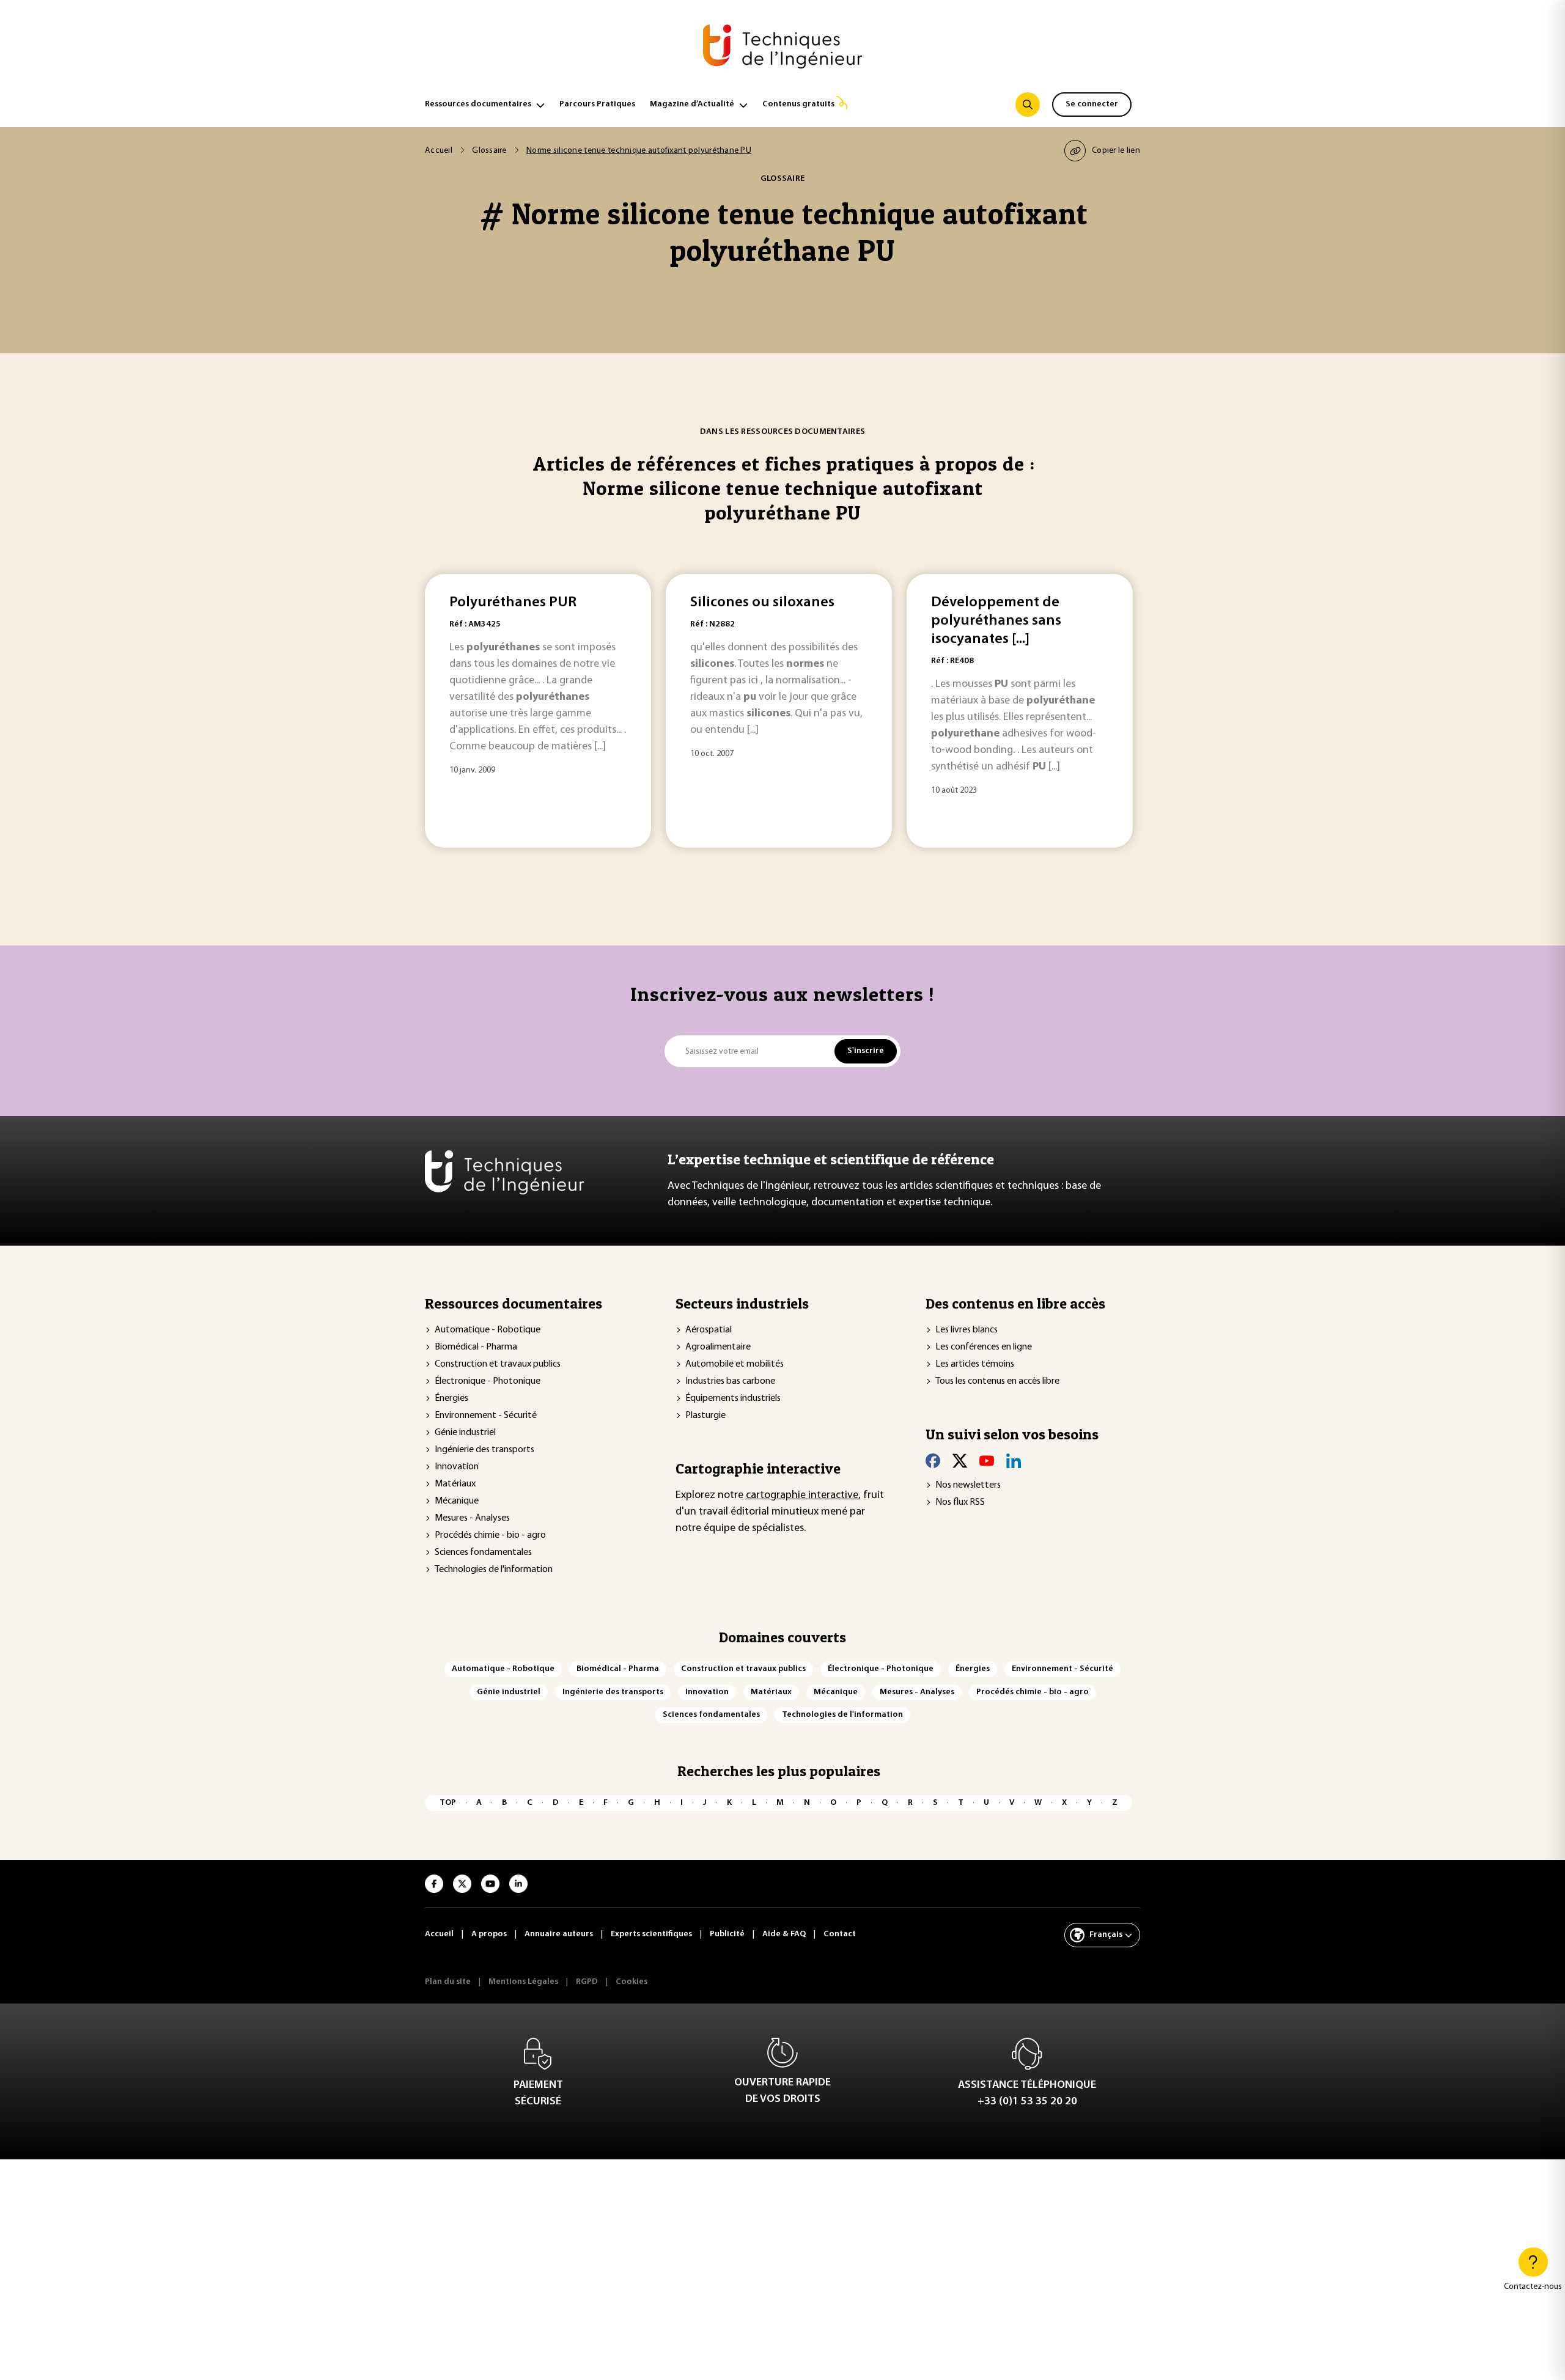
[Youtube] (987, 1461)
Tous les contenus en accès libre (997, 1381)
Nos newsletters (968, 1485)
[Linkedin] (1014, 1461)
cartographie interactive (802, 1496)
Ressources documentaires (478, 104)
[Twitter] (960, 1461)
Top (448, 1803)
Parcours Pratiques (597, 104)
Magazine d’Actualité (692, 104)
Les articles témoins (975, 1364)
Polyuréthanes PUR (513, 603)
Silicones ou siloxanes (762, 603)
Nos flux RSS (960, 1502)
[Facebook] (933, 1461)
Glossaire (489, 151)
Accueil (439, 151)
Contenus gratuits (798, 104)
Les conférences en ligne (984, 1347)
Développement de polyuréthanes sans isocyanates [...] (996, 621)
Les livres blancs (967, 1330)
